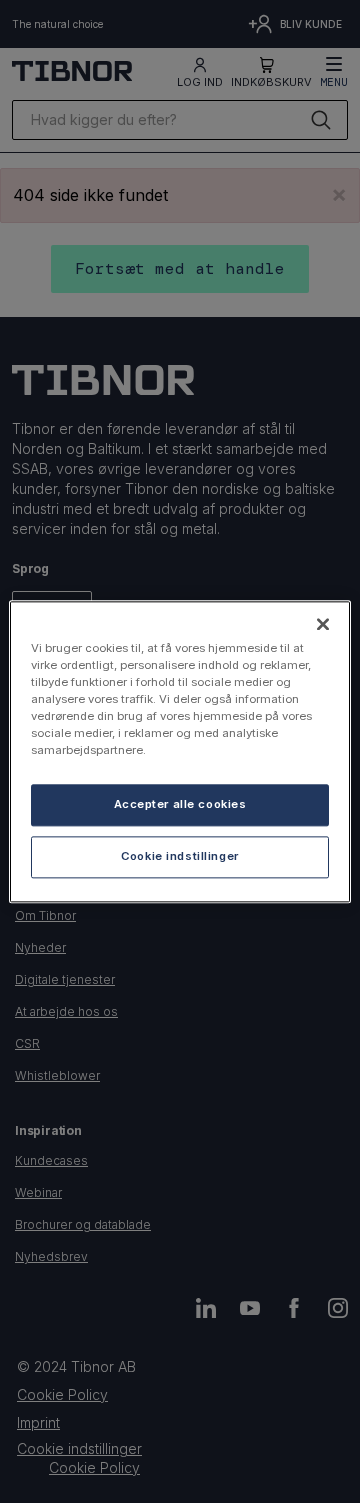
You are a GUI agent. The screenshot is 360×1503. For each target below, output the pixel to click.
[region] (180, 751)
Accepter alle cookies (180, 804)
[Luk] (323, 624)
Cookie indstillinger (179, 856)
